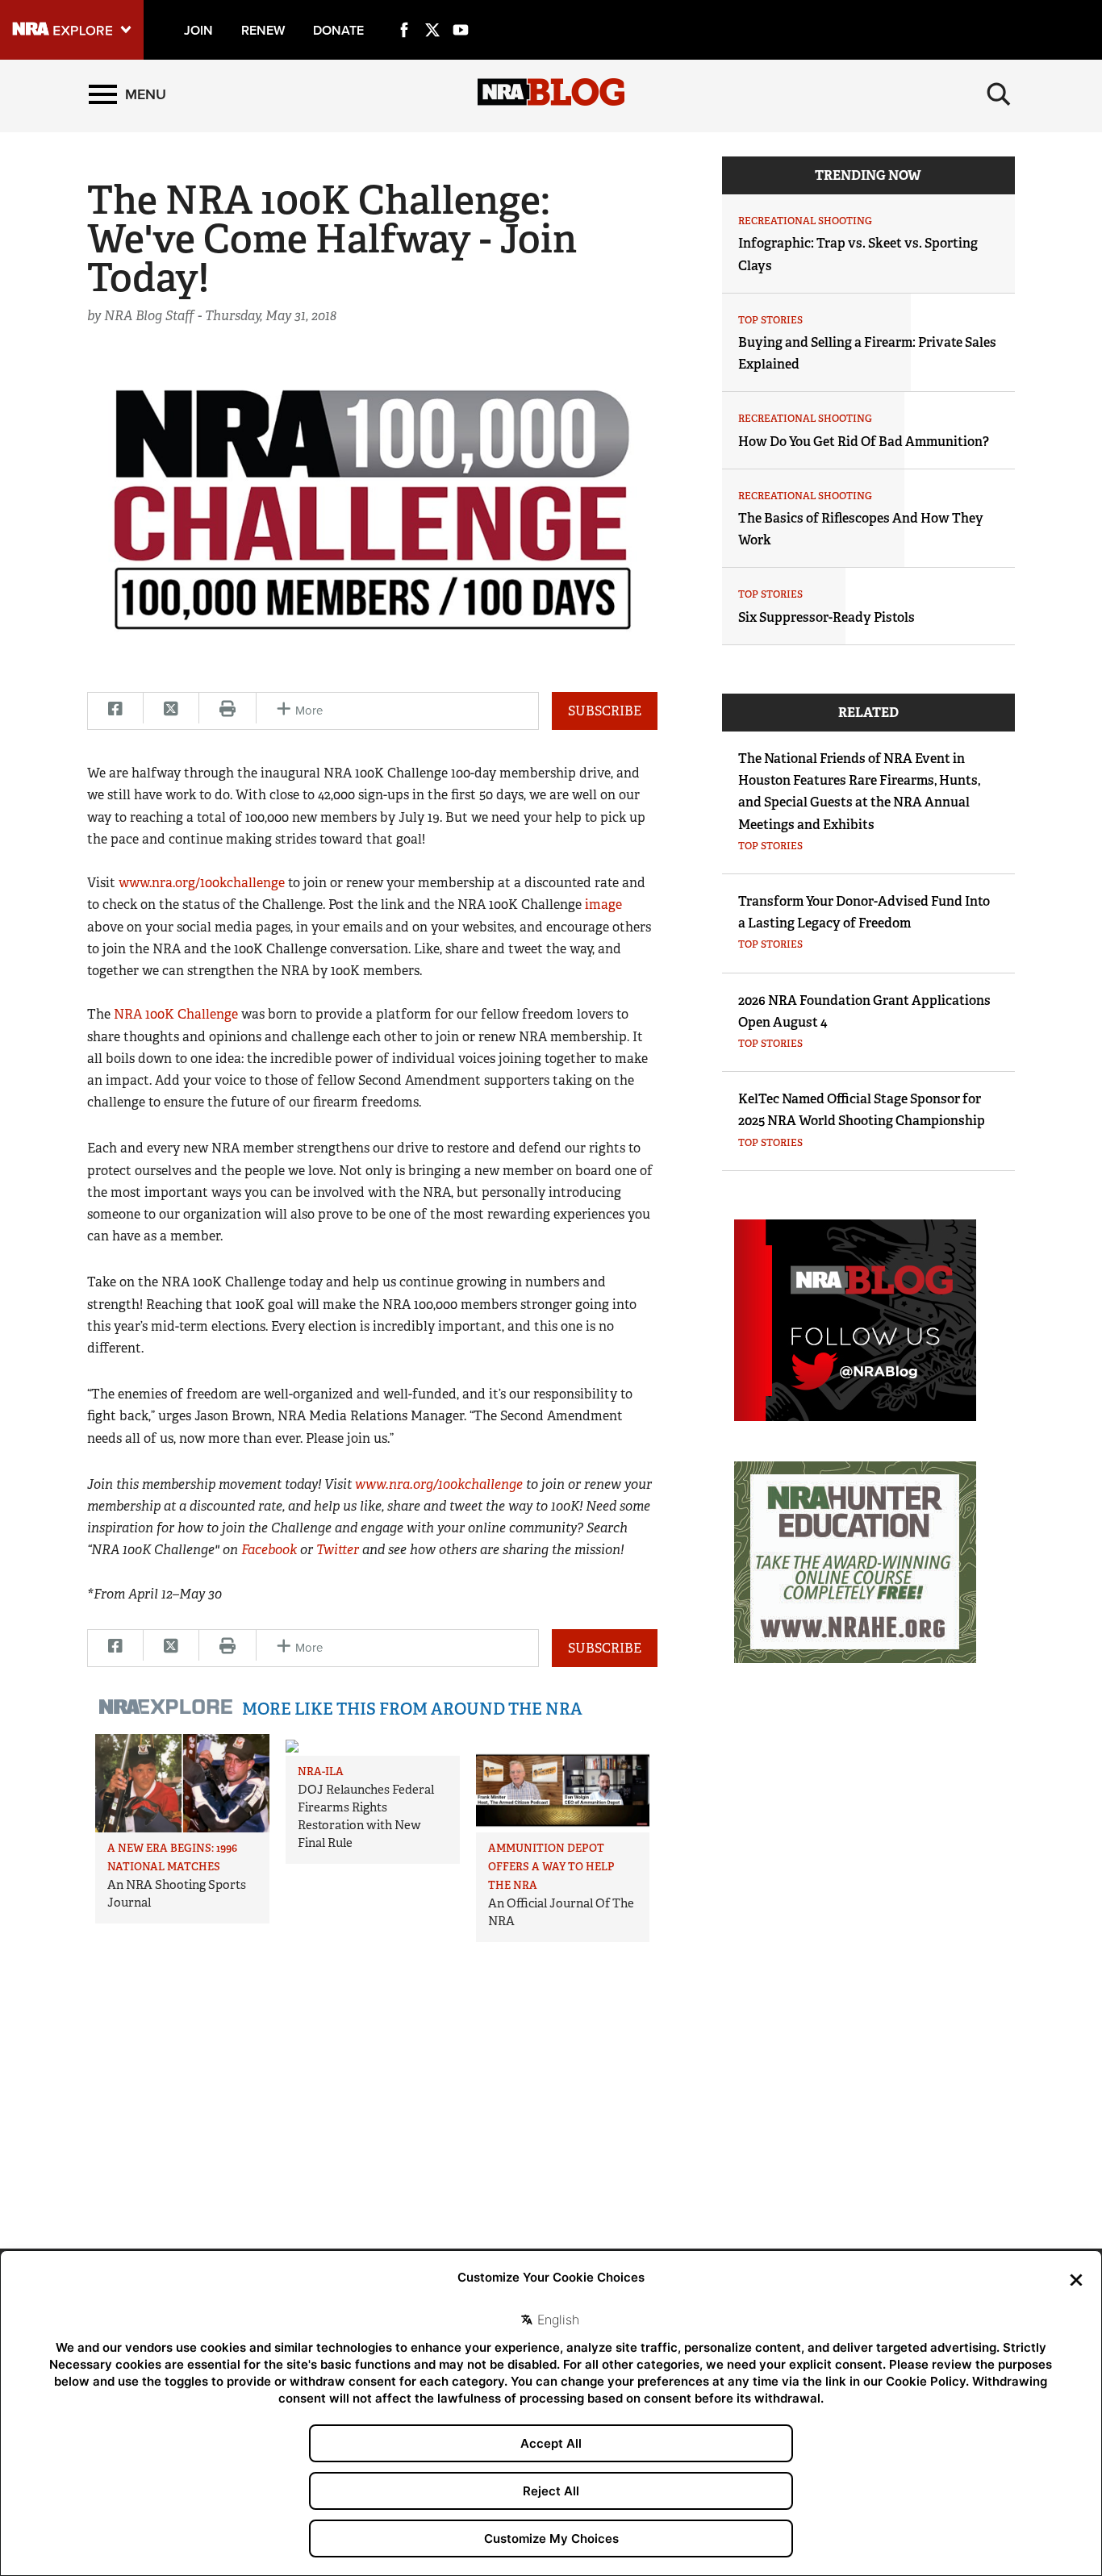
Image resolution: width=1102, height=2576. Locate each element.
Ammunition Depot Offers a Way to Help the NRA (551, 1867)
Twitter (338, 1550)
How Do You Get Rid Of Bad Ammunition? (864, 442)
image (603, 905)
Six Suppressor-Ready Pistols (826, 617)
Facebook (269, 1550)
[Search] (999, 94)
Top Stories (770, 320)
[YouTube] (461, 11)
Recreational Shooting (805, 221)
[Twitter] (432, 11)
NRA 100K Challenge (176, 1014)
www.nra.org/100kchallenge (202, 883)
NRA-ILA (321, 1772)
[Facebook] (404, 11)
